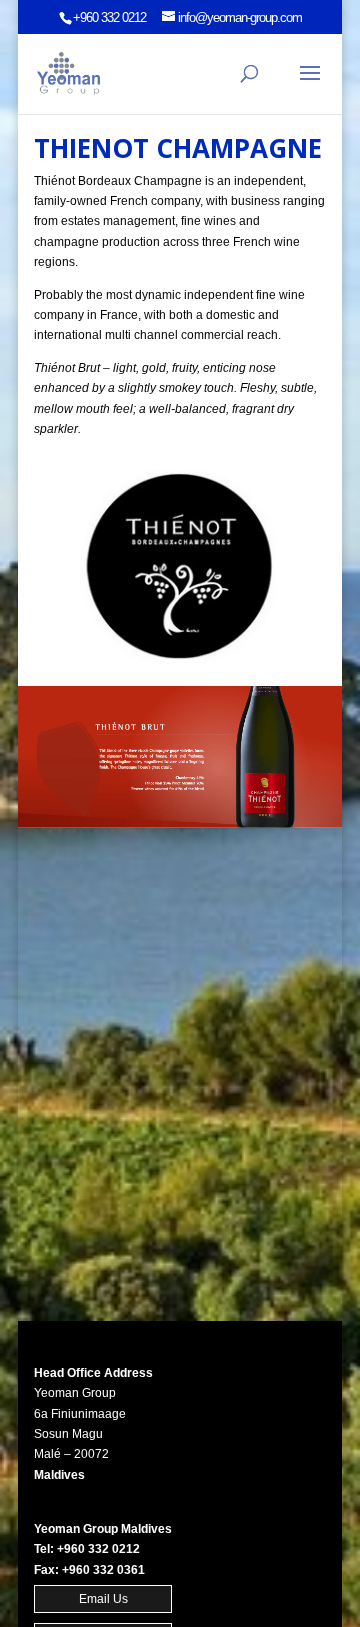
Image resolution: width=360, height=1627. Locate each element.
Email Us (103, 1599)
